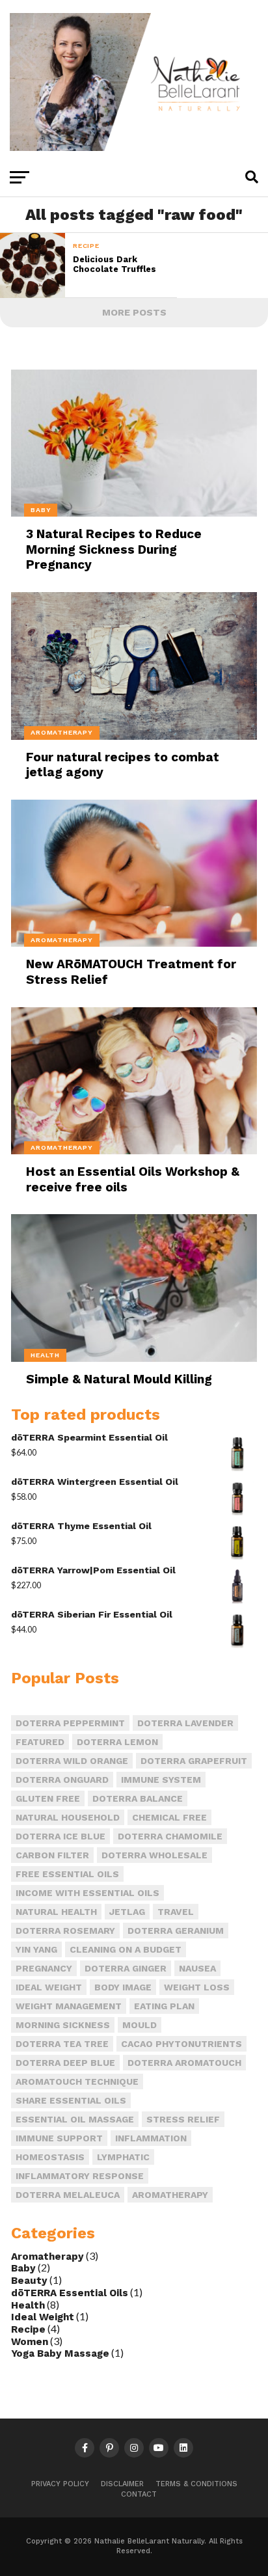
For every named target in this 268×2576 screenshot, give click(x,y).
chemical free (169, 1817)
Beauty (29, 2281)
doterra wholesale (154, 1855)
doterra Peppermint (70, 1723)
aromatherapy (170, 2195)
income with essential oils (87, 1893)
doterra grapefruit (194, 1761)
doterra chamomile (170, 1836)
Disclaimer (122, 2484)
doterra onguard (62, 1780)
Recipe (28, 2329)
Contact (139, 2494)
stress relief (183, 2119)
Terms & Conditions (196, 2484)
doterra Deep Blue (65, 2063)
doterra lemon (117, 1742)
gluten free (48, 1798)
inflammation (151, 2138)
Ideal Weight (43, 2317)
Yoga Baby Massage (60, 2353)
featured (40, 1742)
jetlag (127, 1912)
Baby (23, 2268)
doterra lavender (185, 1723)
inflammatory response (80, 2176)
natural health (56, 1912)
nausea (197, 1968)
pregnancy (44, 1968)
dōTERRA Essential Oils (70, 2293)
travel (176, 1912)
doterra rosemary (65, 1931)
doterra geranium (176, 1931)
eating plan (164, 2006)
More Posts (134, 312)
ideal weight (49, 1987)
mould (140, 2025)
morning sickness (63, 2025)
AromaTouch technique (77, 2081)
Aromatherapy (47, 2257)
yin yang (36, 1949)
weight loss (197, 1987)
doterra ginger (126, 1968)
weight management (69, 2006)
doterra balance (138, 1798)
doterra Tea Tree (62, 2044)
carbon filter (52, 1855)
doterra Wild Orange (72, 1761)
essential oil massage (75, 2119)
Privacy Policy (60, 2484)
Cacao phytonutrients (181, 2044)
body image (123, 1987)
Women (30, 2342)
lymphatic (123, 2157)
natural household (68, 1817)
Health (28, 2305)
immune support (59, 2138)
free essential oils (67, 1874)
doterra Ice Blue (60, 1836)
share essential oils (71, 2100)
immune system (161, 1780)
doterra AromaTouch (184, 2063)
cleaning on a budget (126, 1949)
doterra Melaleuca (68, 2195)
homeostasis (50, 2157)
